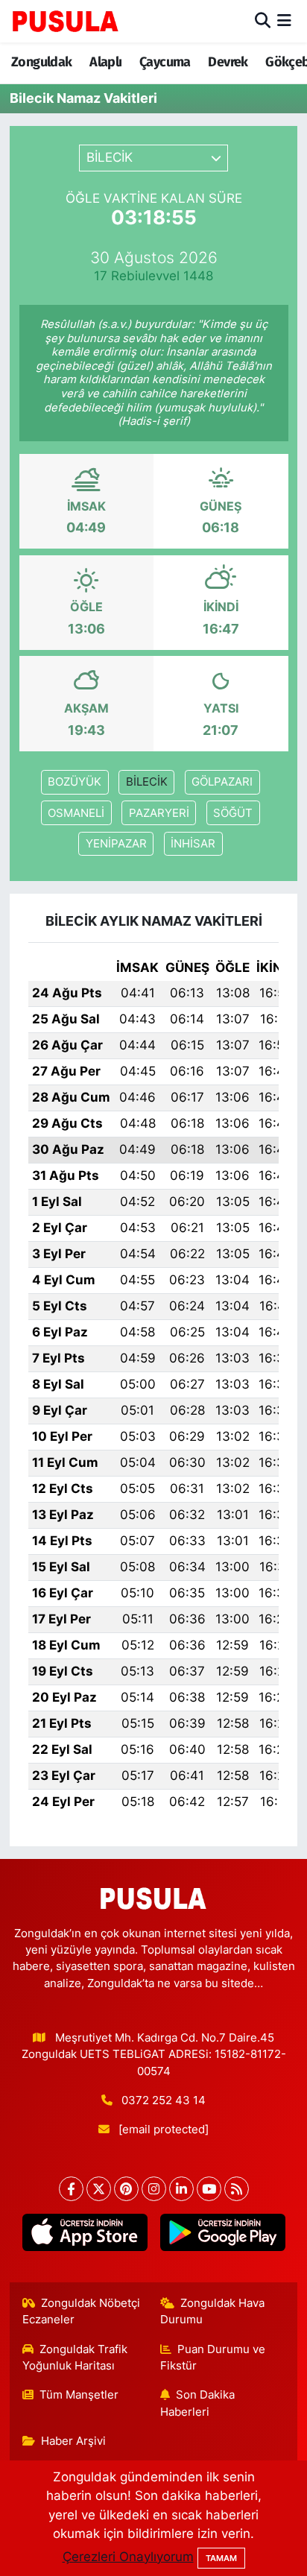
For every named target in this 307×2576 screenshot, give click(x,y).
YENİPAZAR (116, 844)
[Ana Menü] (284, 21)
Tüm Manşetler (79, 2395)
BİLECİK (147, 782)
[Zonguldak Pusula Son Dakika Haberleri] (66, 21)
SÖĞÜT (233, 813)
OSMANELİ (76, 813)
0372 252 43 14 (164, 2100)
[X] (99, 2189)
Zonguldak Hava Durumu (213, 2311)
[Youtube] (209, 2189)
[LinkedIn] (181, 2189)
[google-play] (222, 2235)
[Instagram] (154, 2189)
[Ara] (263, 21)
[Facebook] (71, 2189)
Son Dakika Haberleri (198, 2403)
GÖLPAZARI (222, 782)
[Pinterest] (126, 2189)
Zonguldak (42, 62)
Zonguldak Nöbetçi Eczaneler (82, 2311)
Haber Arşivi (73, 2441)
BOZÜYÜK (75, 782)
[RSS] (237, 2189)
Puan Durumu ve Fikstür (213, 2358)
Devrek (228, 62)
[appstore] (85, 2235)
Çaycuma (165, 62)
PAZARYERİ (159, 813)
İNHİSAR (193, 844)
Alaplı (105, 62)
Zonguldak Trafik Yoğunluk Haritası (75, 2358)
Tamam (221, 2558)
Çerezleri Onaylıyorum (128, 2557)
